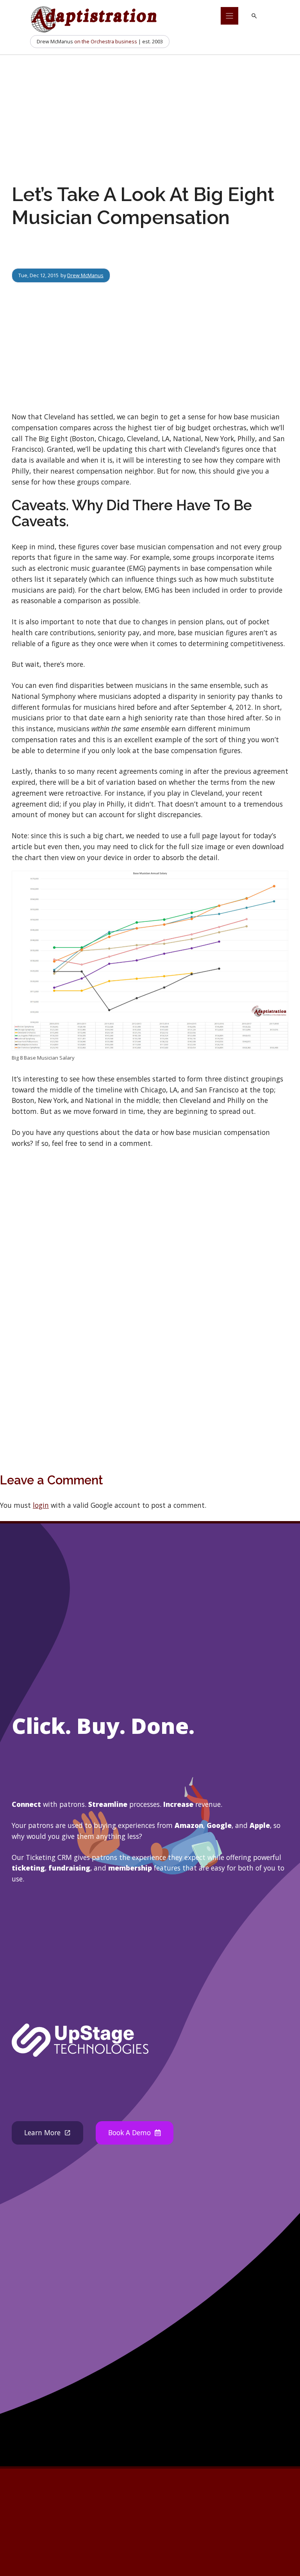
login (41, 1505)
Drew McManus (85, 275)
